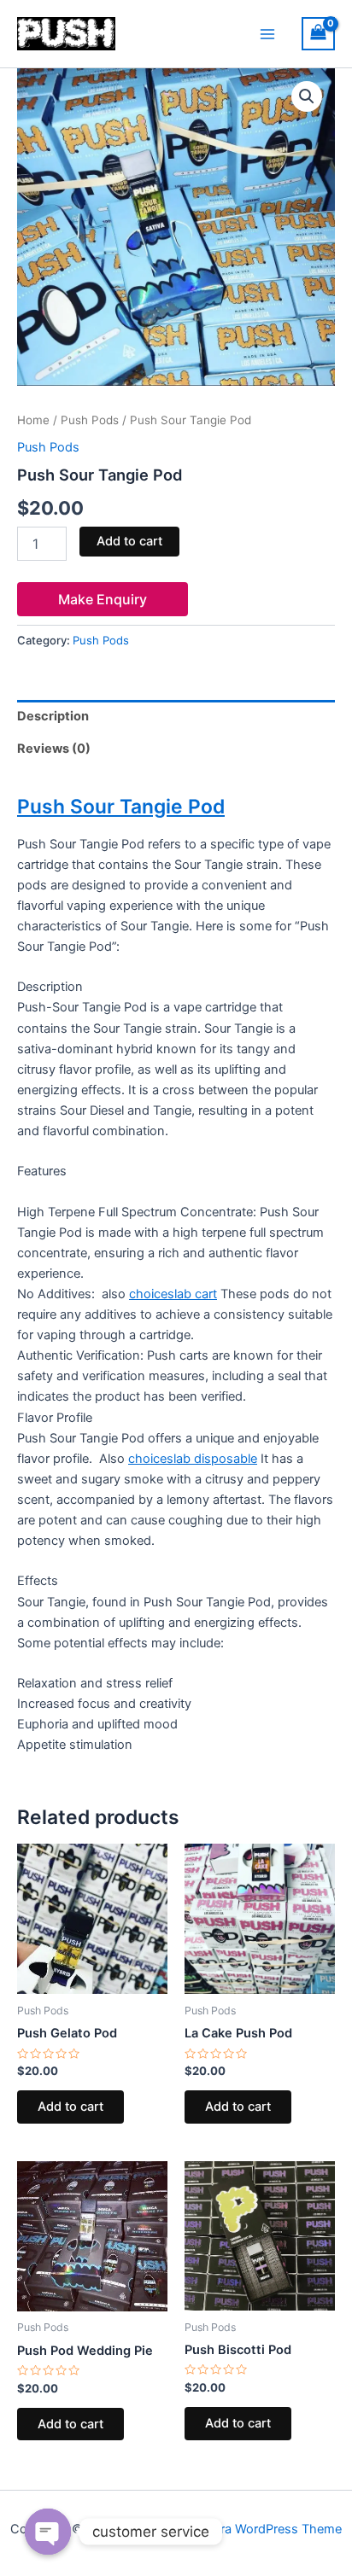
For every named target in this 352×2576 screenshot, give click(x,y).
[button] (307, 96)
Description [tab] (53, 716)
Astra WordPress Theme (271, 2529)
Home (33, 420)
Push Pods (90, 420)
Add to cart (129, 541)
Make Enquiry (103, 599)
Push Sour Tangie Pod (121, 807)
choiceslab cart (173, 1294)
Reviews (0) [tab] (54, 749)
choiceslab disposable (193, 1459)
